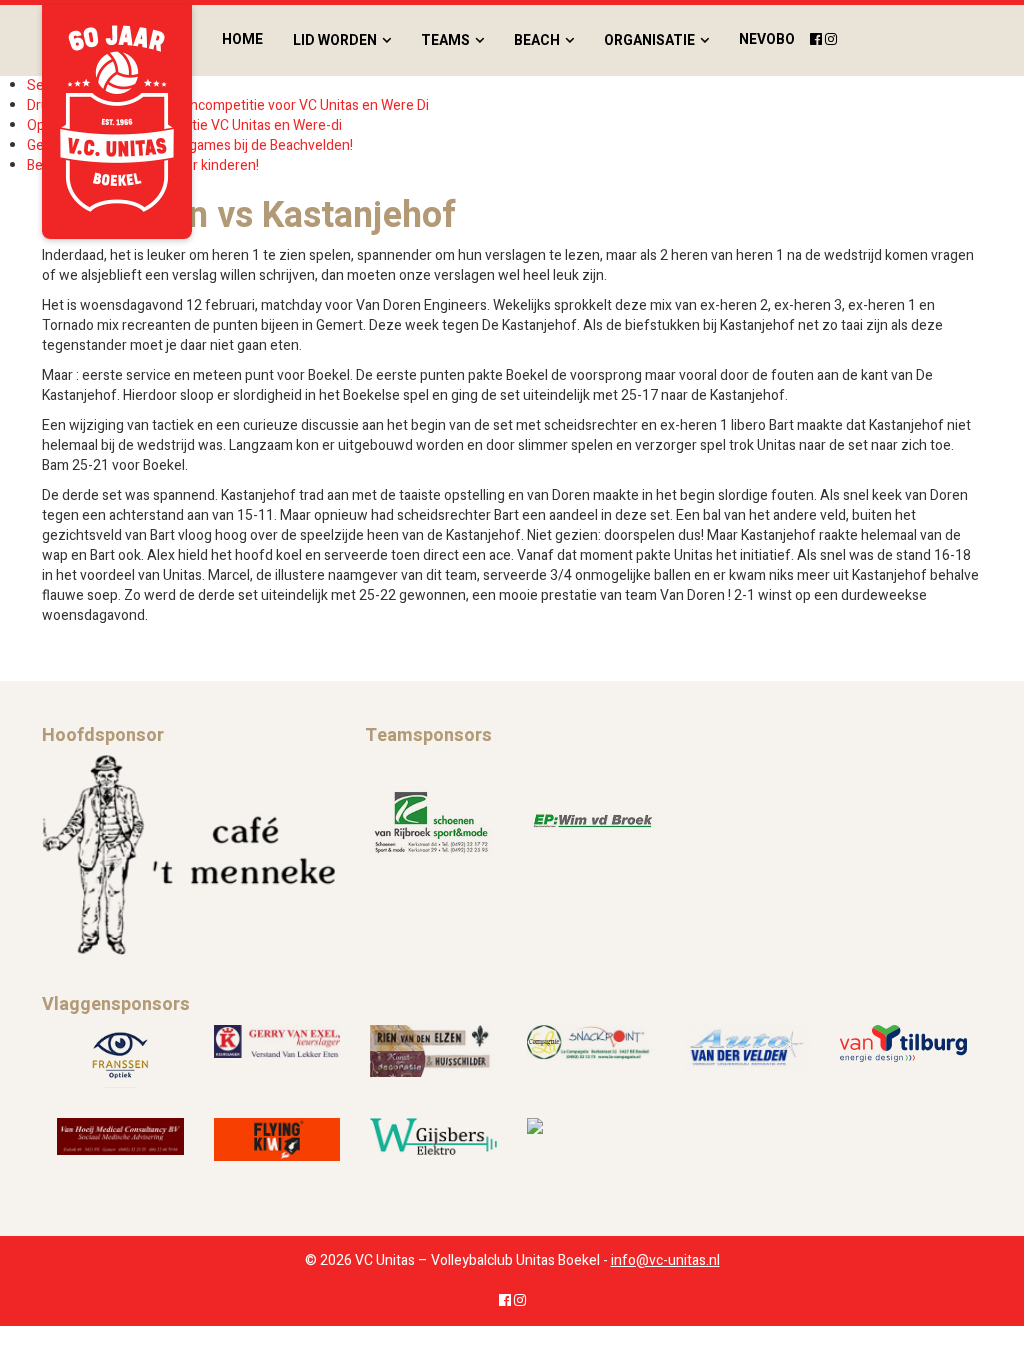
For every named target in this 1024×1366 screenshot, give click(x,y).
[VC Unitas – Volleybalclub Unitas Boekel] (117, 122)
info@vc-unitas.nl (665, 1260)
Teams (445, 40)
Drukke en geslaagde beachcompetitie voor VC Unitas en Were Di (228, 105)
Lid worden (335, 40)
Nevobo (767, 39)
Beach (537, 40)
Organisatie (649, 40)
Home (242, 39)
